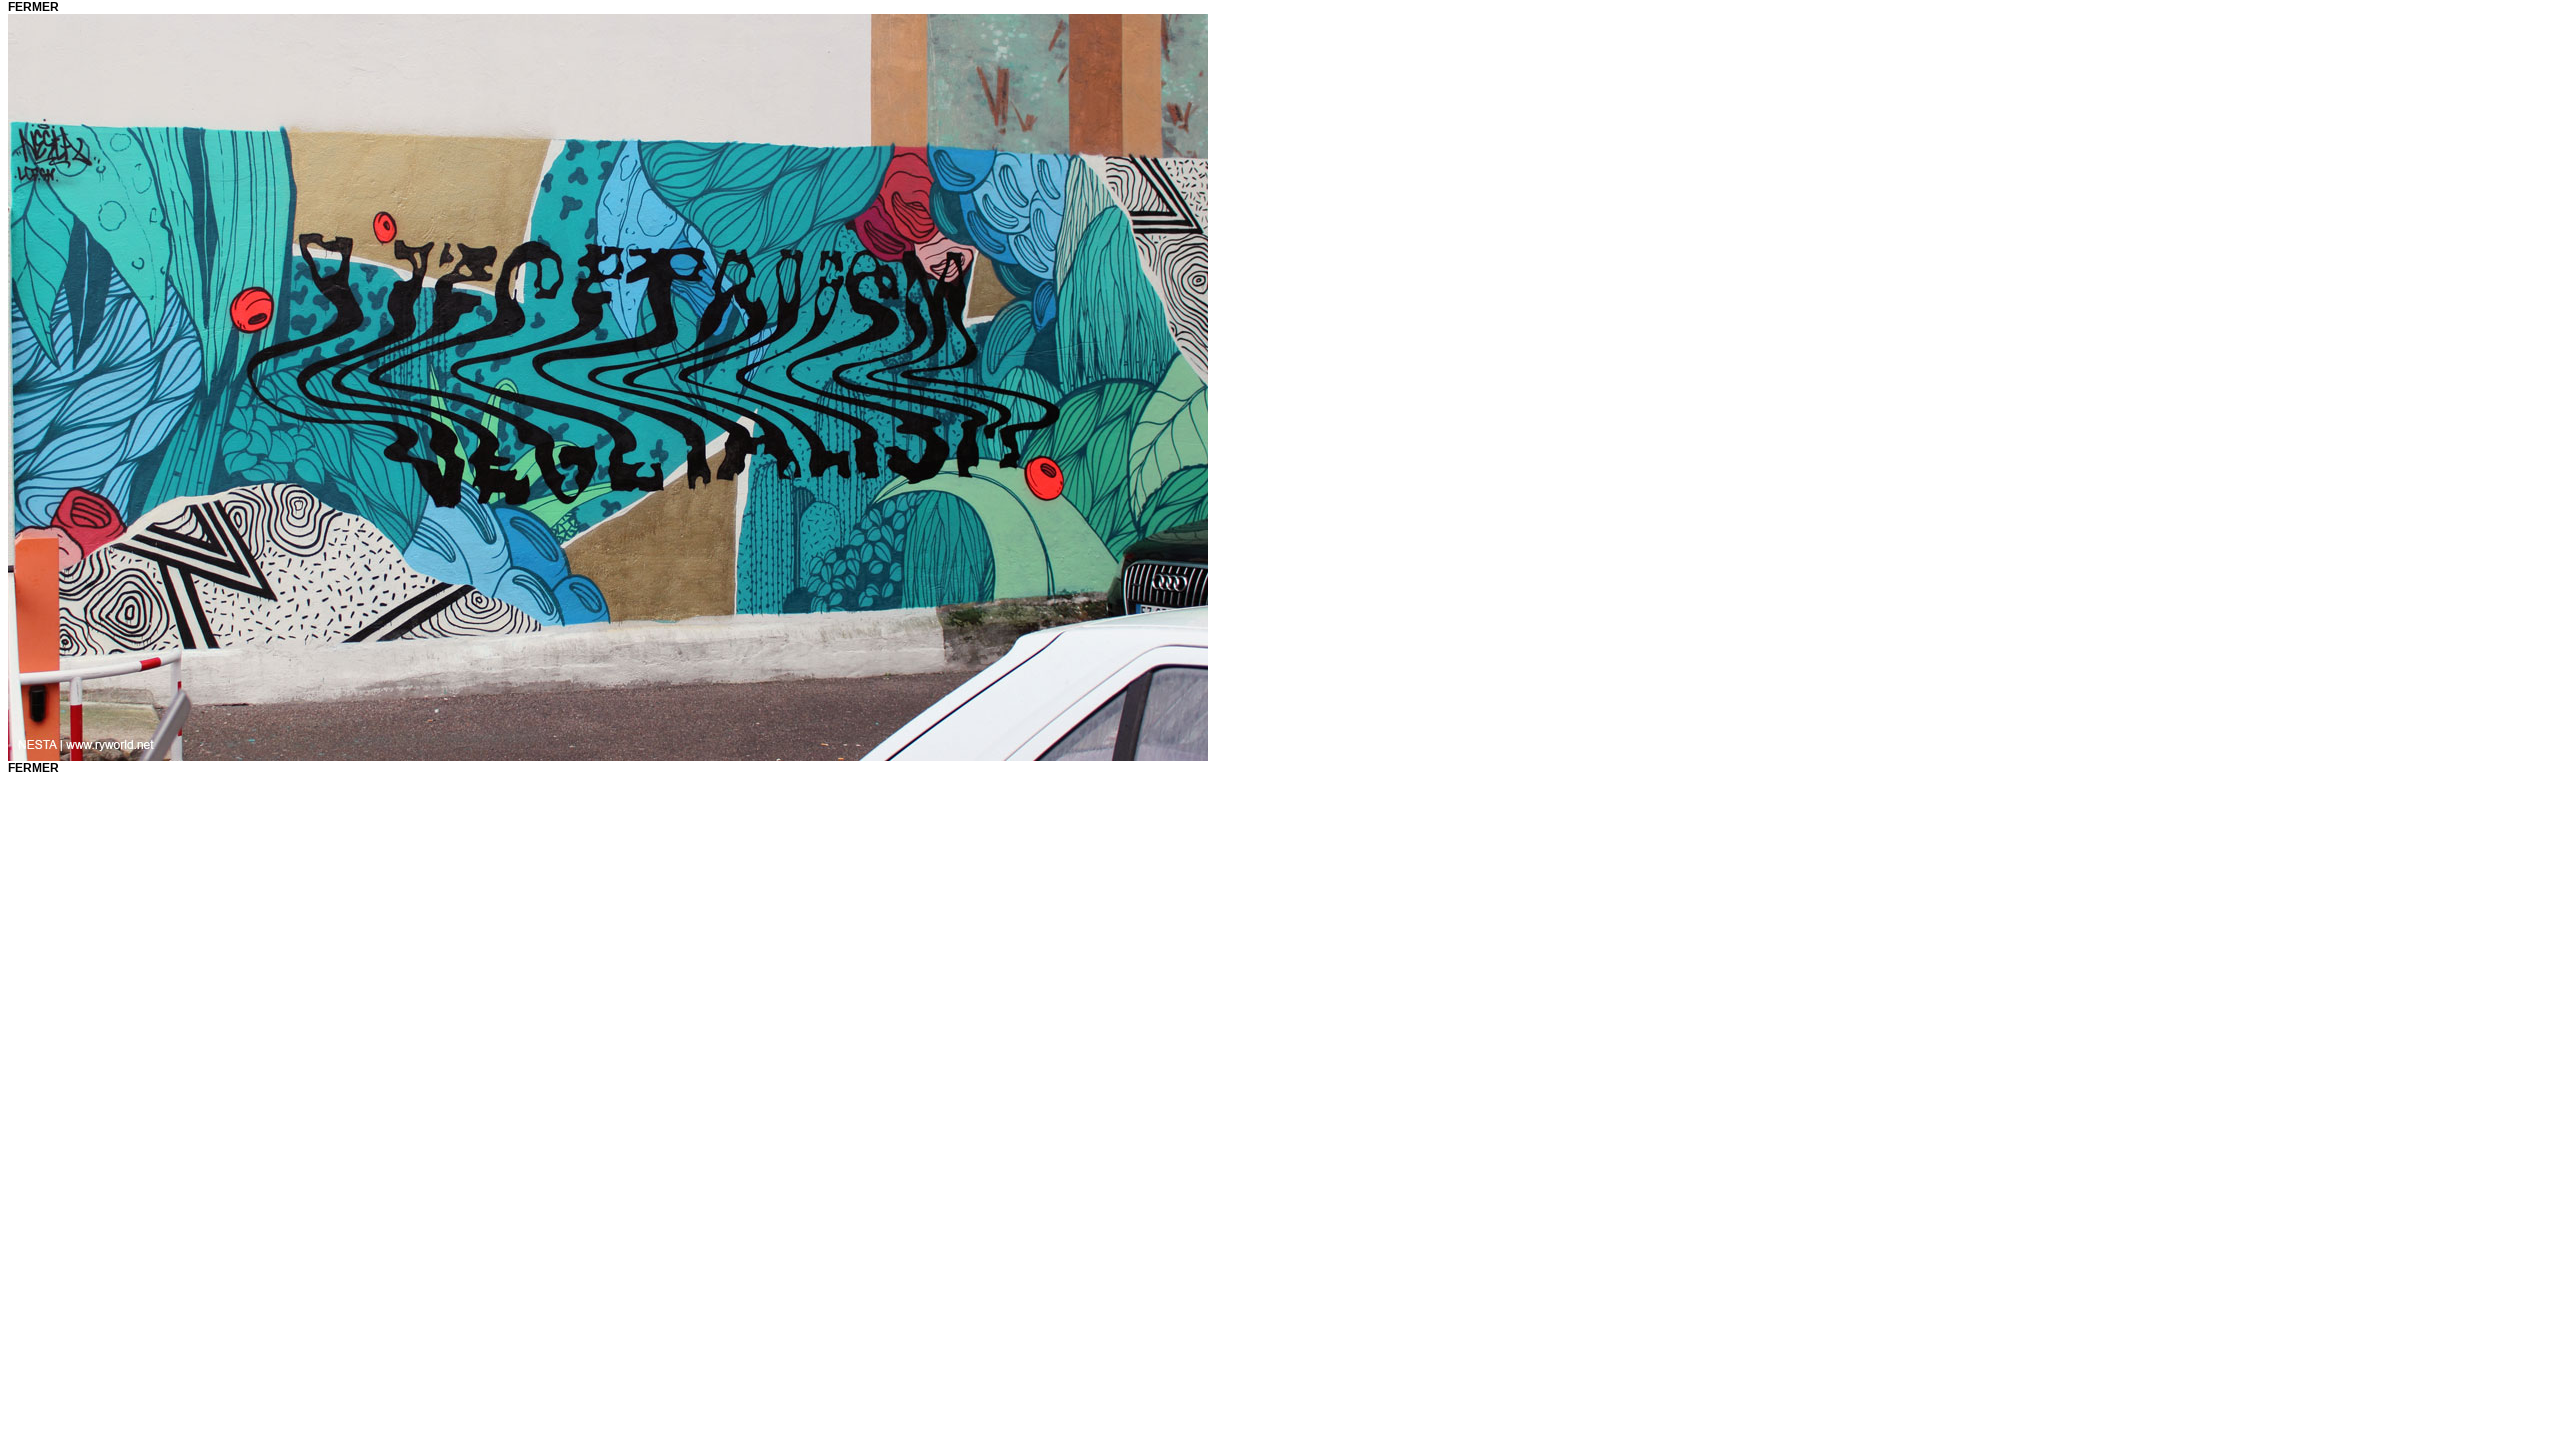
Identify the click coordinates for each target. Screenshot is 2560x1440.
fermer (33, 7)
